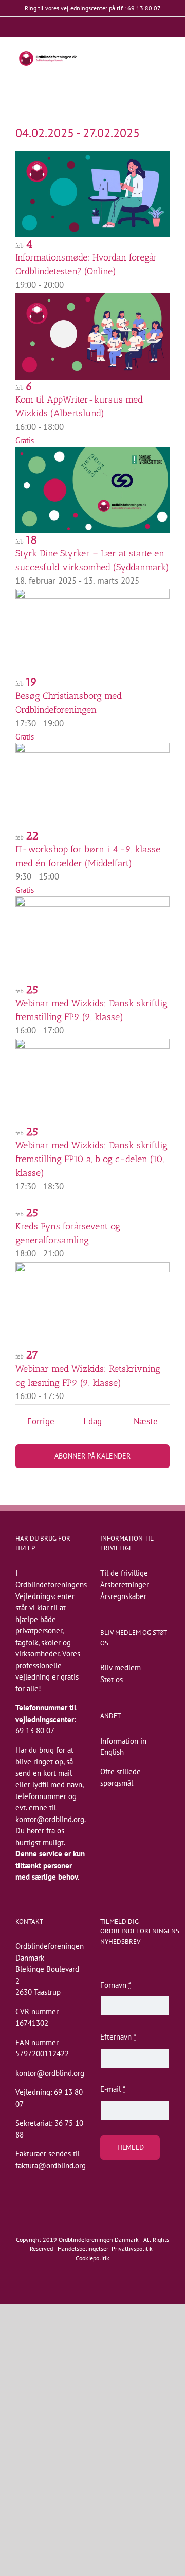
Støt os (112, 1679)
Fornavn (116, 1985)
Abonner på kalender (92, 1456)
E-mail (113, 2089)
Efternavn (118, 2037)
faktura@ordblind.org (51, 2165)
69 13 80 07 (35, 1731)
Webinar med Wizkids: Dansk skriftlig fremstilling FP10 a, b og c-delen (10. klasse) (91, 1159)
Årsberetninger (125, 1584)
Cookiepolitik (92, 2258)
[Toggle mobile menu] (165, 59)
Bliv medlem (121, 1668)
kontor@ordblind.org (50, 1819)
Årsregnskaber (123, 1596)
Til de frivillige (124, 1573)
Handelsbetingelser (83, 2249)
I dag (92, 1421)
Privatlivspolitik (132, 2249)
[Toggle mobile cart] (147, 59)
